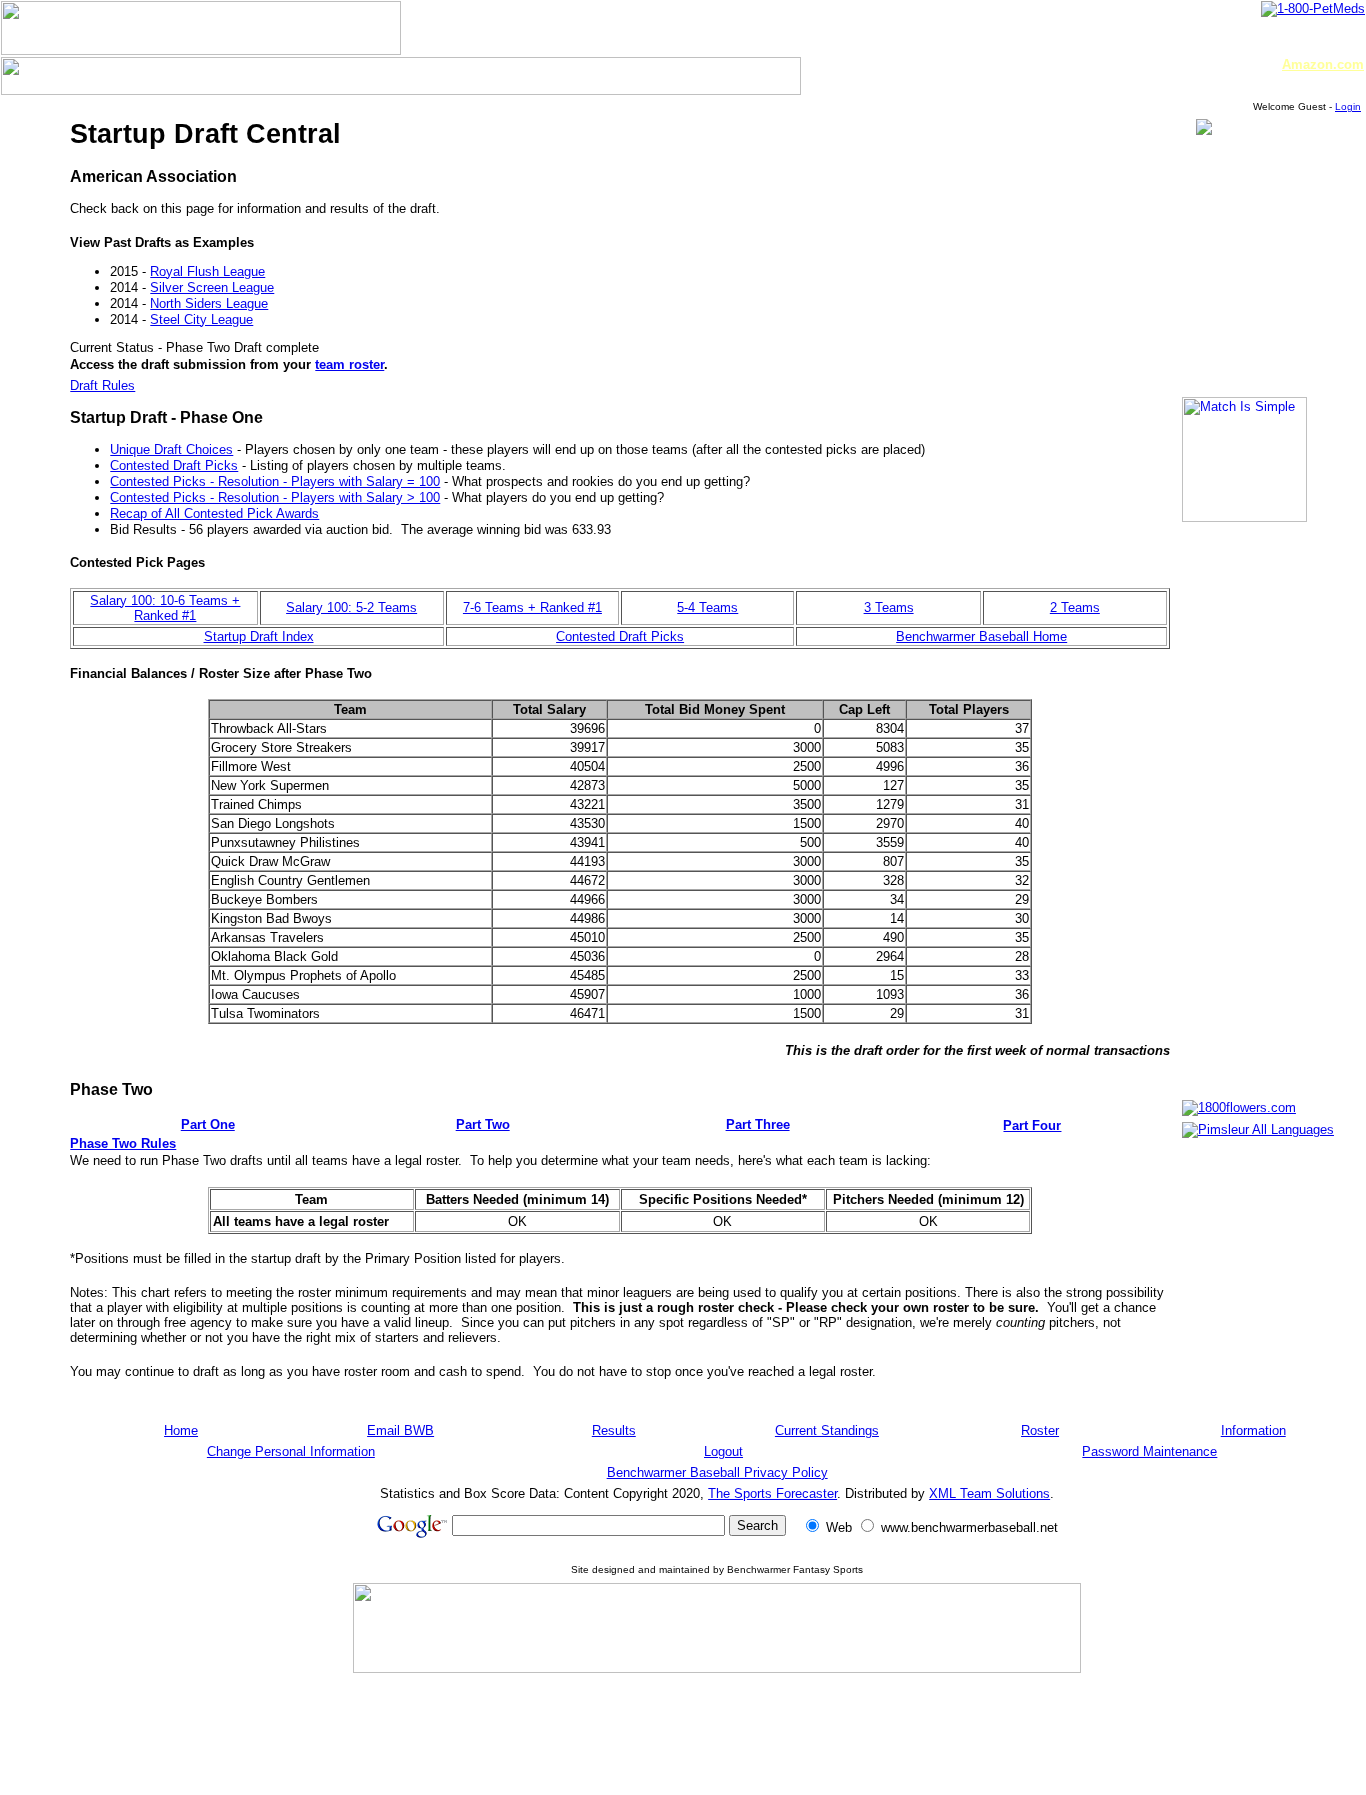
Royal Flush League (207, 271)
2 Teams (1075, 607)
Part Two (483, 1124)
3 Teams (889, 607)
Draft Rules (102, 385)
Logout (723, 1451)
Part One (208, 1124)
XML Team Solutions (989, 1493)
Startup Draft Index (259, 636)
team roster (349, 364)
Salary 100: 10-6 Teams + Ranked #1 (165, 608)
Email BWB (400, 1430)
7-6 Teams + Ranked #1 (532, 607)
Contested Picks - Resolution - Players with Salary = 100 (275, 481)
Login (1348, 106)
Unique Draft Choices (171, 449)
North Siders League (209, 303)
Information (1253, 1430)
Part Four (1032, 1125)
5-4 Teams (707, 607)
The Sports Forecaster (772, 1493)
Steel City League (201, 319)
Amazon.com (1323, 64)
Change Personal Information (291, 1451)
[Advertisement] (717, 1733)
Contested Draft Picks (174, 465)
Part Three (758, 1124)
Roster (1040, 1430)
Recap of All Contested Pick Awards (214, 513)
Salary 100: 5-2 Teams (351, 607)
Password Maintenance (1149, 1451)
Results (614, 1430)
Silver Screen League (212, 287)
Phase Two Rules (123, 1143)
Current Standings (827, 1430)
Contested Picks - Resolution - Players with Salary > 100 (275, 497)
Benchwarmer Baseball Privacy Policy (717, 1472)
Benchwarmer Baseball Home (981, 636)
